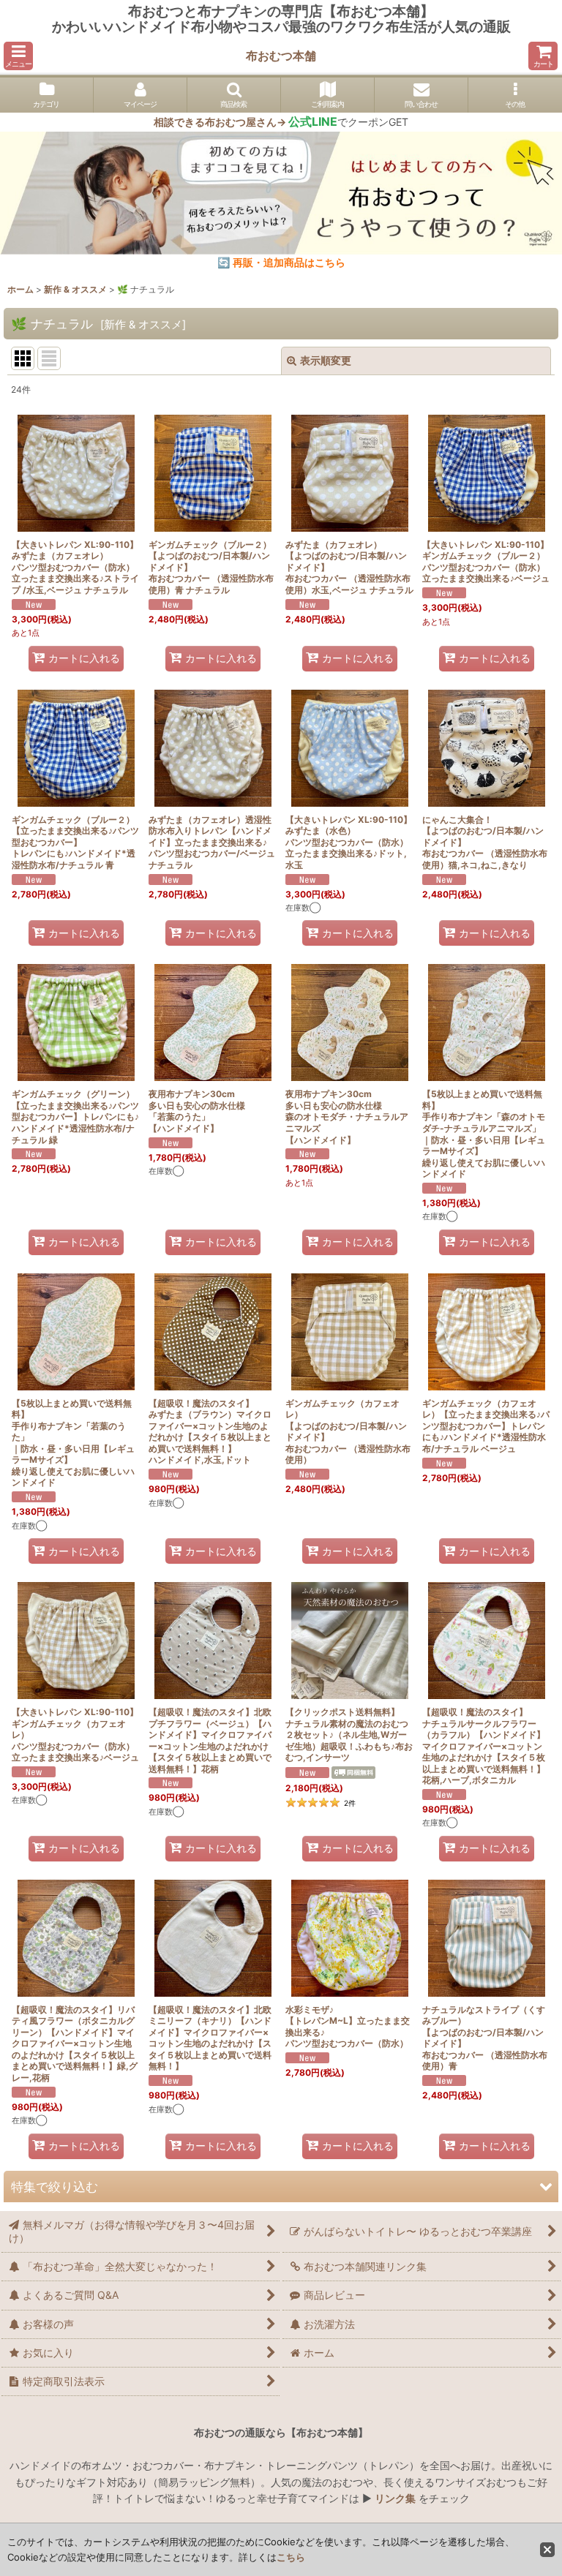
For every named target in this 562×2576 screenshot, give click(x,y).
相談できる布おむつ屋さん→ (246, 122)
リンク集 (395, 2498)
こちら (291, 2557)
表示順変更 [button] (326, 360)
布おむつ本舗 (281, 56)
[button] (18, 56)
